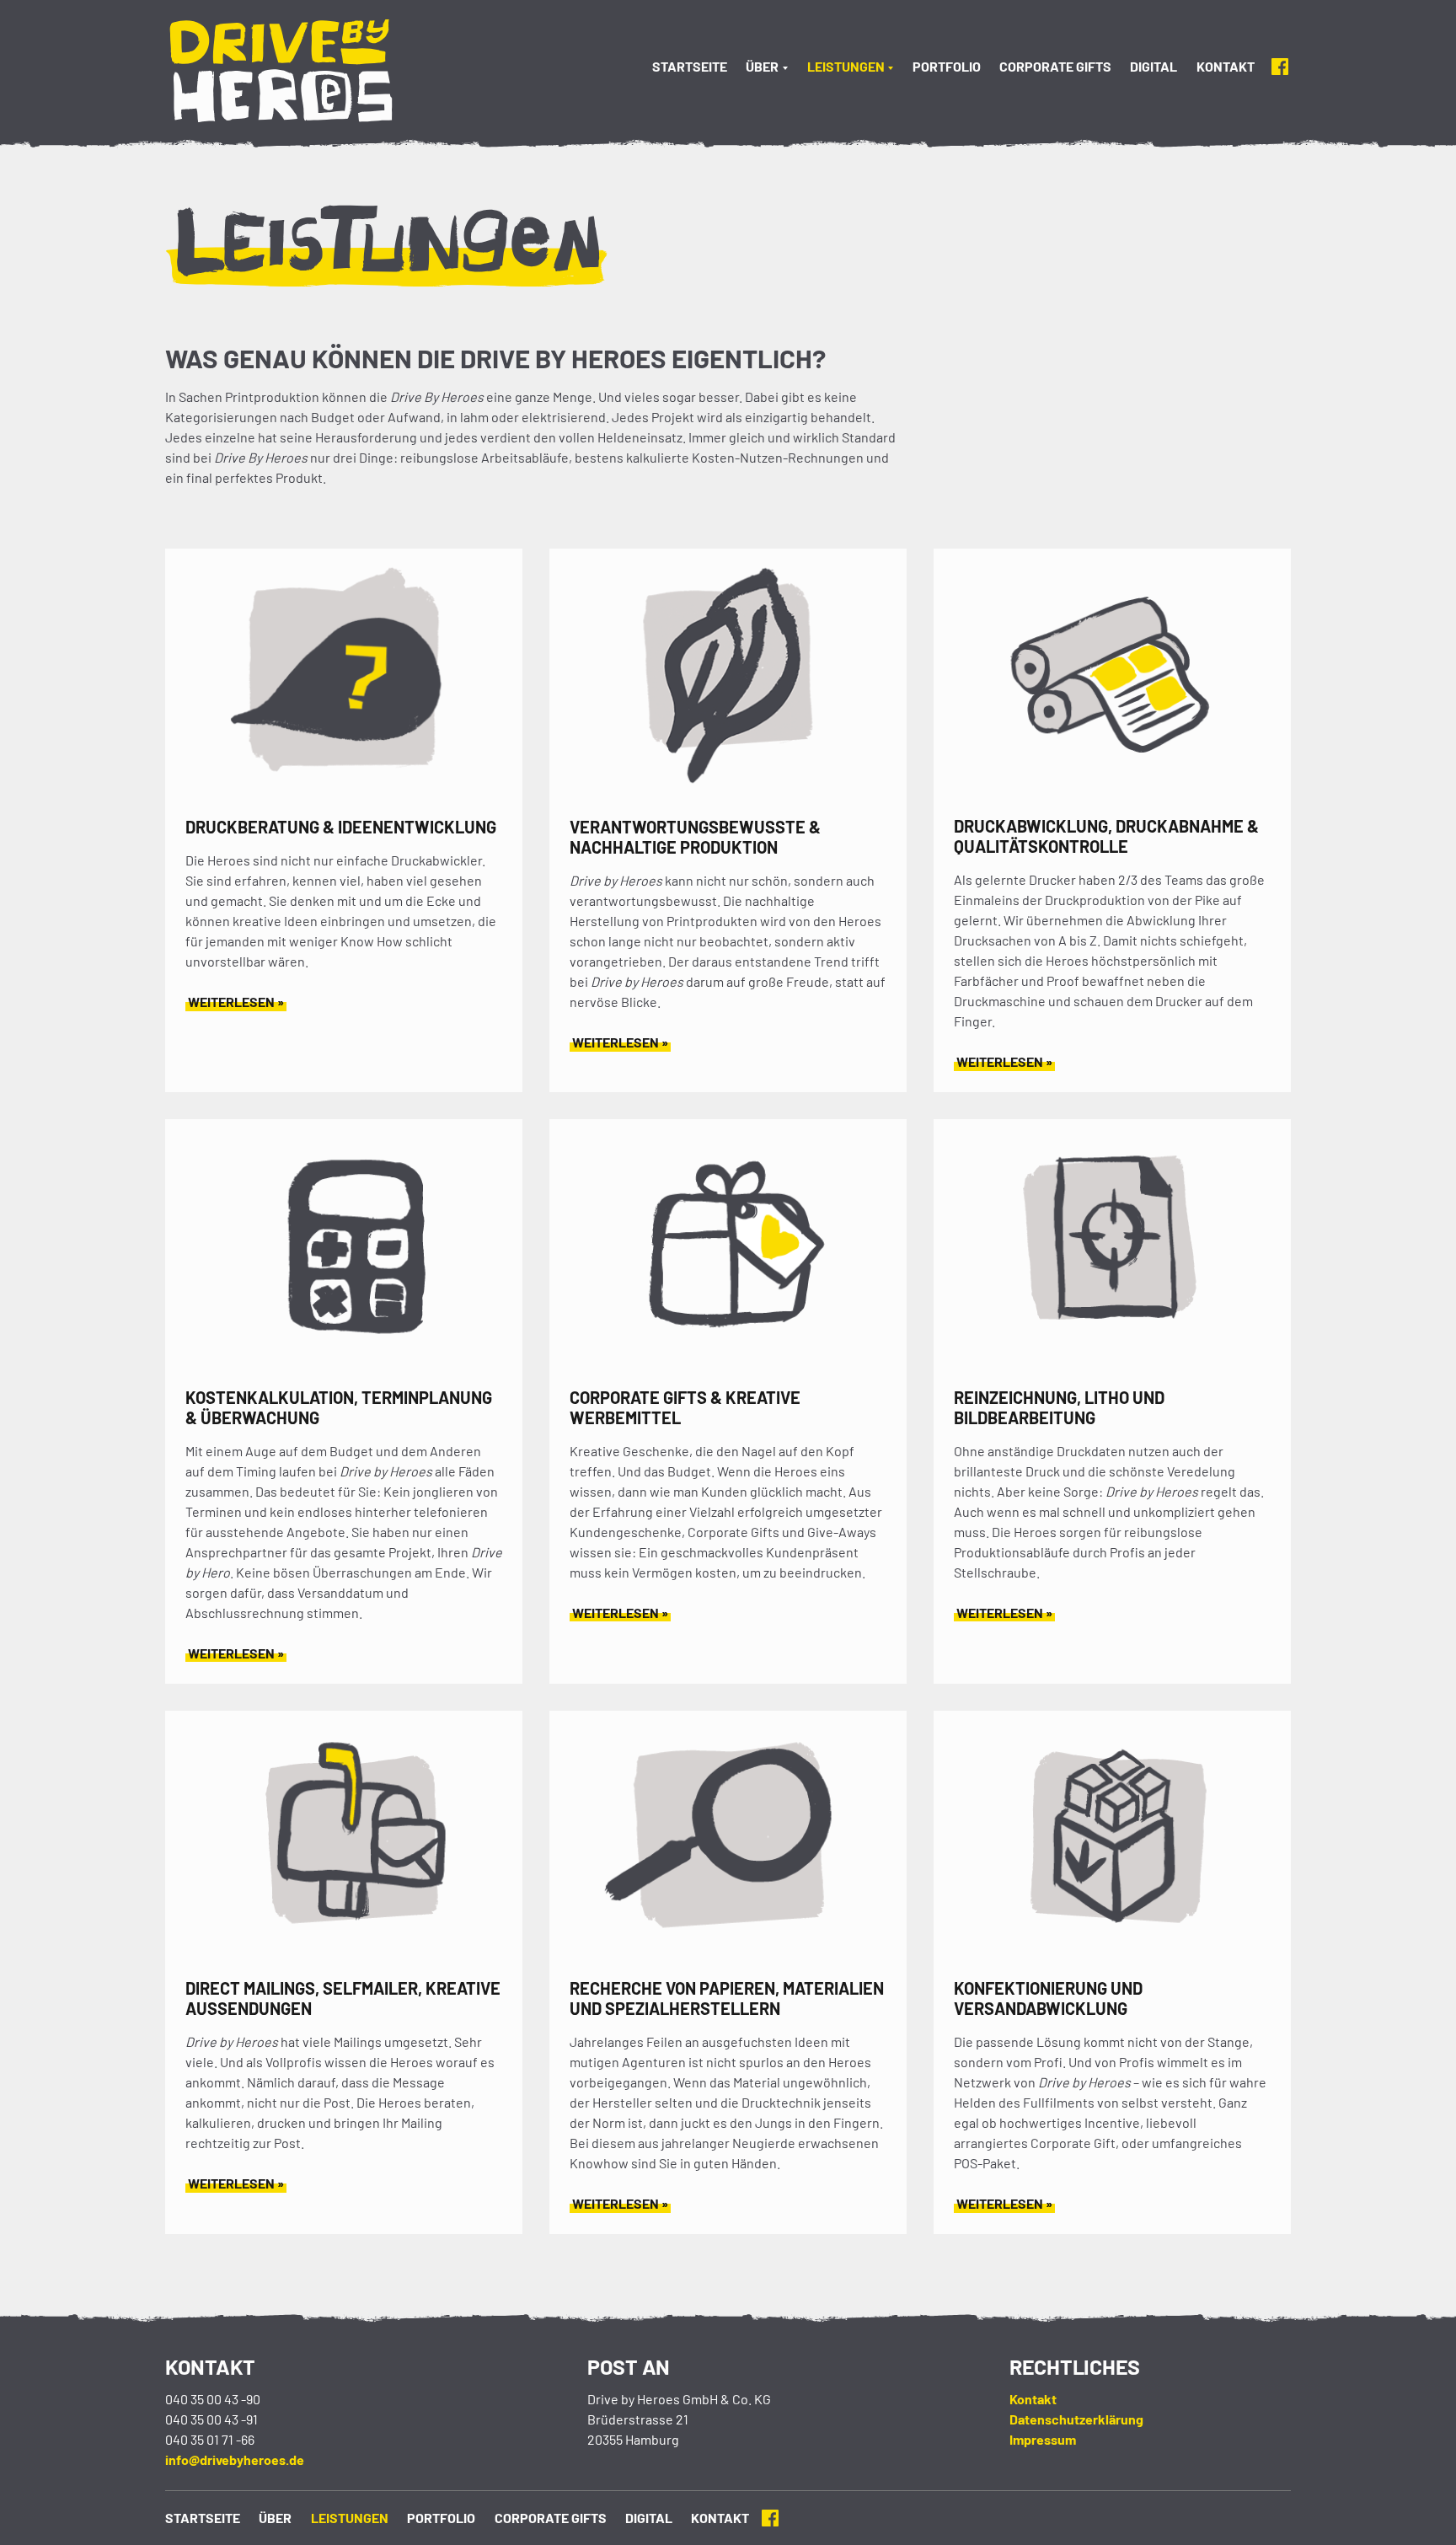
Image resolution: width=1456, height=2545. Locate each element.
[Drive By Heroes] (301, 73)
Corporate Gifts (1055, 66)
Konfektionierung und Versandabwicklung (1048, 1998)
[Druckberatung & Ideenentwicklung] (344, 793)
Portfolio (947, 66)
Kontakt (1226, 66)
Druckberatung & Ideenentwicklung (341, 827)
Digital (1154, 66)
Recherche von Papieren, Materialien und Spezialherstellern (727, 1998)
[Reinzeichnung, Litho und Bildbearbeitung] (1112, 1363)
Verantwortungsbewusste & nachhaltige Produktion (695, 837)
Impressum (1043, 2439)
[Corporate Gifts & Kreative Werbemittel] (728, 1363)
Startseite (690, 66)
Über (762, 66)
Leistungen (846, 66)
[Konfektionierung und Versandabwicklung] (1112, 1954)
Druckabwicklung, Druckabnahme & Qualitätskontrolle (1106, 836)
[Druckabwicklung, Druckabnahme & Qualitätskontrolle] (1112, 792)
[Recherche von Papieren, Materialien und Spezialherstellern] (728, 1954)
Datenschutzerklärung (1076, 2419)
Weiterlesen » (236, 1002)
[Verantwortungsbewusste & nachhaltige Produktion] (728, 793)
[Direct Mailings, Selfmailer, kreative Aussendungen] (344, 1954)
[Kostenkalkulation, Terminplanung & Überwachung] (344, 1363)
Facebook (1280, 67)
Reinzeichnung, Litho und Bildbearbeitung (1059, 1407)
